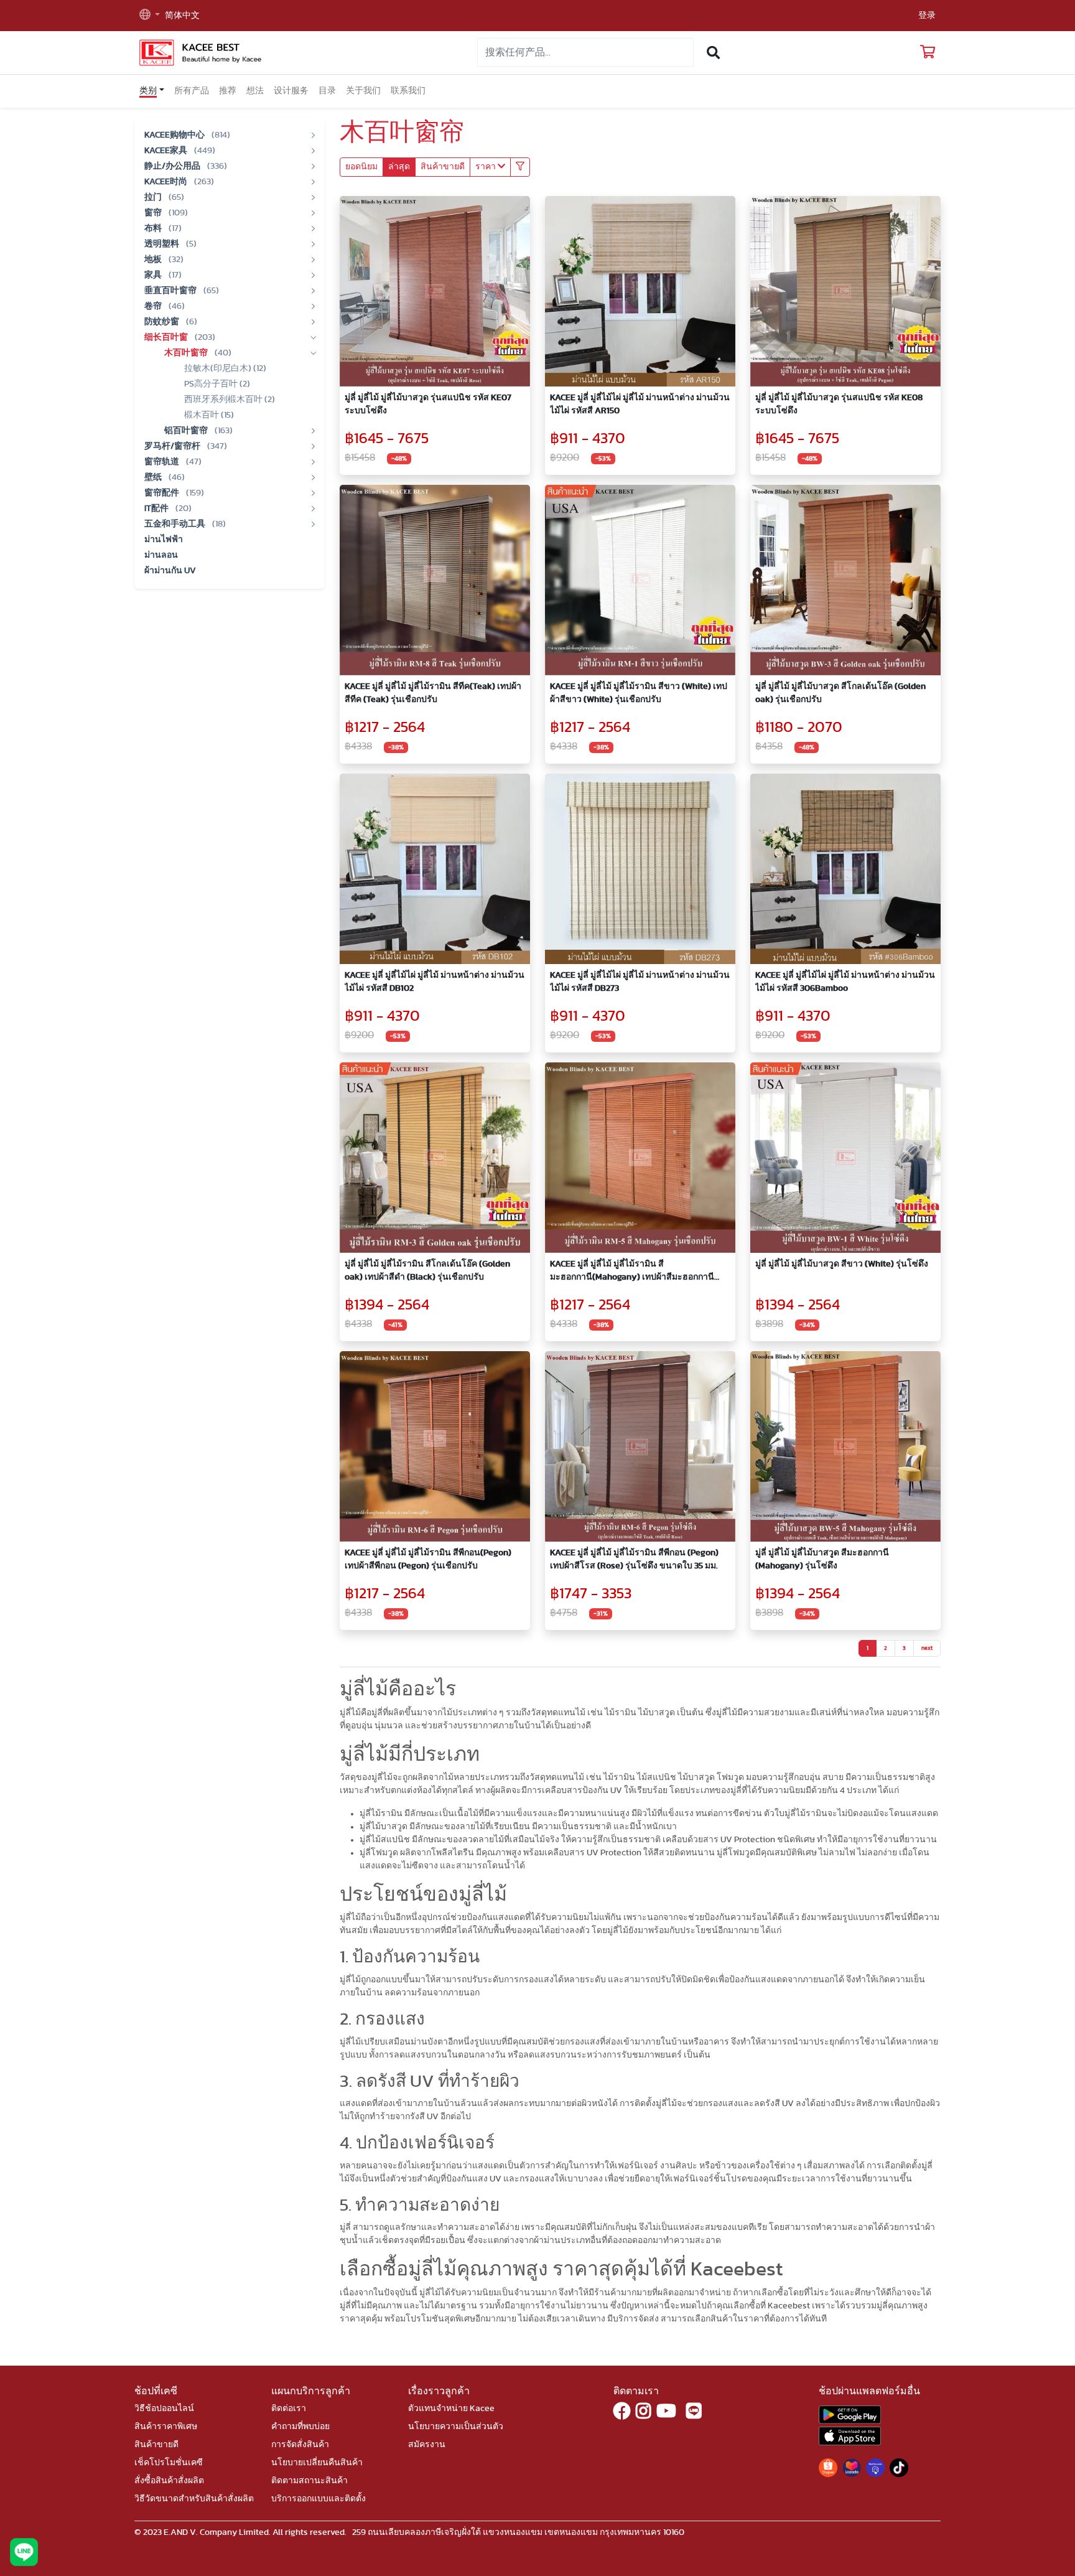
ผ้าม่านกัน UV (170, 571)
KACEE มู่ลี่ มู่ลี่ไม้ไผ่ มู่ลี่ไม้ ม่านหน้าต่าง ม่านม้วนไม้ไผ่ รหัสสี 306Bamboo (845, 982)
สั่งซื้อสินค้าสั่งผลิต (169, 2481)
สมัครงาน (427, 2445)
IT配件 (157, 508)
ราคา (486, 167)
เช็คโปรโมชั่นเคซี (169, 2463)
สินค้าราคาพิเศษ (166, 2427)
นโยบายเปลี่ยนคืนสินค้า (317, 2463)
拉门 (154, 197)
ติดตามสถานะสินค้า (309, 2481)
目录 (327, 91)
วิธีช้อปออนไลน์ (164, 2409)
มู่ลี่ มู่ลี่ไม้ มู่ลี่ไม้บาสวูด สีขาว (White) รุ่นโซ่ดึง (842, 1264)
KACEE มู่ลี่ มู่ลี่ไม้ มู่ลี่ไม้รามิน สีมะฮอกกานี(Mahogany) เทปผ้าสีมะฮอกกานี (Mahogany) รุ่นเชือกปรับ (632, 1272)
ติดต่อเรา (289, 2409)
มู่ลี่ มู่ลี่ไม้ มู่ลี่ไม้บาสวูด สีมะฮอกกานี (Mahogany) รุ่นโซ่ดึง (822, 1559)
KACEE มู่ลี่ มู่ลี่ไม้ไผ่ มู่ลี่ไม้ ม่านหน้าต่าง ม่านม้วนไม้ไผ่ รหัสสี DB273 (640, 982)
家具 (154, 275)
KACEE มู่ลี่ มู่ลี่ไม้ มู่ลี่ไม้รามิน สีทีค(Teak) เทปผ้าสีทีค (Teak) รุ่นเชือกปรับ (433, 693)
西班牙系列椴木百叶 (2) (230, 400)
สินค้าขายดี (443, 167)
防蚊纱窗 (163, 322)
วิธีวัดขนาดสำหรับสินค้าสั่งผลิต (194, 2499)
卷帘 (154, 306)
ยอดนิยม (361, 167)
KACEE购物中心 (175, 135)
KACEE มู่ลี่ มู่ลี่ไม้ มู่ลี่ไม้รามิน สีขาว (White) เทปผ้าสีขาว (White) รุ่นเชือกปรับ (639, 693)
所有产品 (192, 91)
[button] (150, 16)
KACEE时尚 (167, 182)
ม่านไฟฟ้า (164, 540)
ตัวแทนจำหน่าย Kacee (451, 2409)
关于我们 (363, 91)
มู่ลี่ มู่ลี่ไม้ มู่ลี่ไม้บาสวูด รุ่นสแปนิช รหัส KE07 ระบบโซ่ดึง (428, 404)
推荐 (228, 91)
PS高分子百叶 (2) (217, 384)
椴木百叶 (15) (209, 415)
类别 (148, 91)
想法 (255, 91)
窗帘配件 (163, 493)
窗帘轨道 (163, 462)
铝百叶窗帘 (187, 431)
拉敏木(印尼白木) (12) (225, 368)
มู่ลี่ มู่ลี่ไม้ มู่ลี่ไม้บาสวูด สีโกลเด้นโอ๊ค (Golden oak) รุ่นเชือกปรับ (840, 693)
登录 (927, 16)
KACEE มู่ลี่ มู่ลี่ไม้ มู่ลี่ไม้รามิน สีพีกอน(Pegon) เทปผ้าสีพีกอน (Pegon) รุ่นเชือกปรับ (428, 1559)
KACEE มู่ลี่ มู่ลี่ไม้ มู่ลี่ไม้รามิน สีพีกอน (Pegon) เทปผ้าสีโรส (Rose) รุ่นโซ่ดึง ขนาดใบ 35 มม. (634, 1559)
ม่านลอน (161, 555)
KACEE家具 (167, 151)
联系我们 (408, 91)
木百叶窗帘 (187, 353)
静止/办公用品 (173, 166)
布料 (154, 228)
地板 (154, 260)
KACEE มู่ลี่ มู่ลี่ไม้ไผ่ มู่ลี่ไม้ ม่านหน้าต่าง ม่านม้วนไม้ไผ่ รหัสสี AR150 (640, 404)
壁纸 (154, 477)
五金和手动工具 (176, 524)
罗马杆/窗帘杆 (173, 446)
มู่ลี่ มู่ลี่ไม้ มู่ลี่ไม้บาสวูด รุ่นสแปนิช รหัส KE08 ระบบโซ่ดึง (839, 404)
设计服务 (291, 91)
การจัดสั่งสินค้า (300, 2445)
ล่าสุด (399, 167)
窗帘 (154, 213)
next (927, 1648)
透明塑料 (163, 244)
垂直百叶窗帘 (171, 291)
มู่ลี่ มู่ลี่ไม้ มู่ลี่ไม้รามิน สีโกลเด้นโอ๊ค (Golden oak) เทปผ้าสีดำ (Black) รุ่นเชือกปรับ (427, 1271)
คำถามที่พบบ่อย (300, 2427)
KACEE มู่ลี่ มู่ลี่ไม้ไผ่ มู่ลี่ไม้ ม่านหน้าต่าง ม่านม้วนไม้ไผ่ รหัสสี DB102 (435, 982)
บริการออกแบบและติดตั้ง (319, 2499)
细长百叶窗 (167, 337)
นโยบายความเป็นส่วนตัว (456, 2427)
